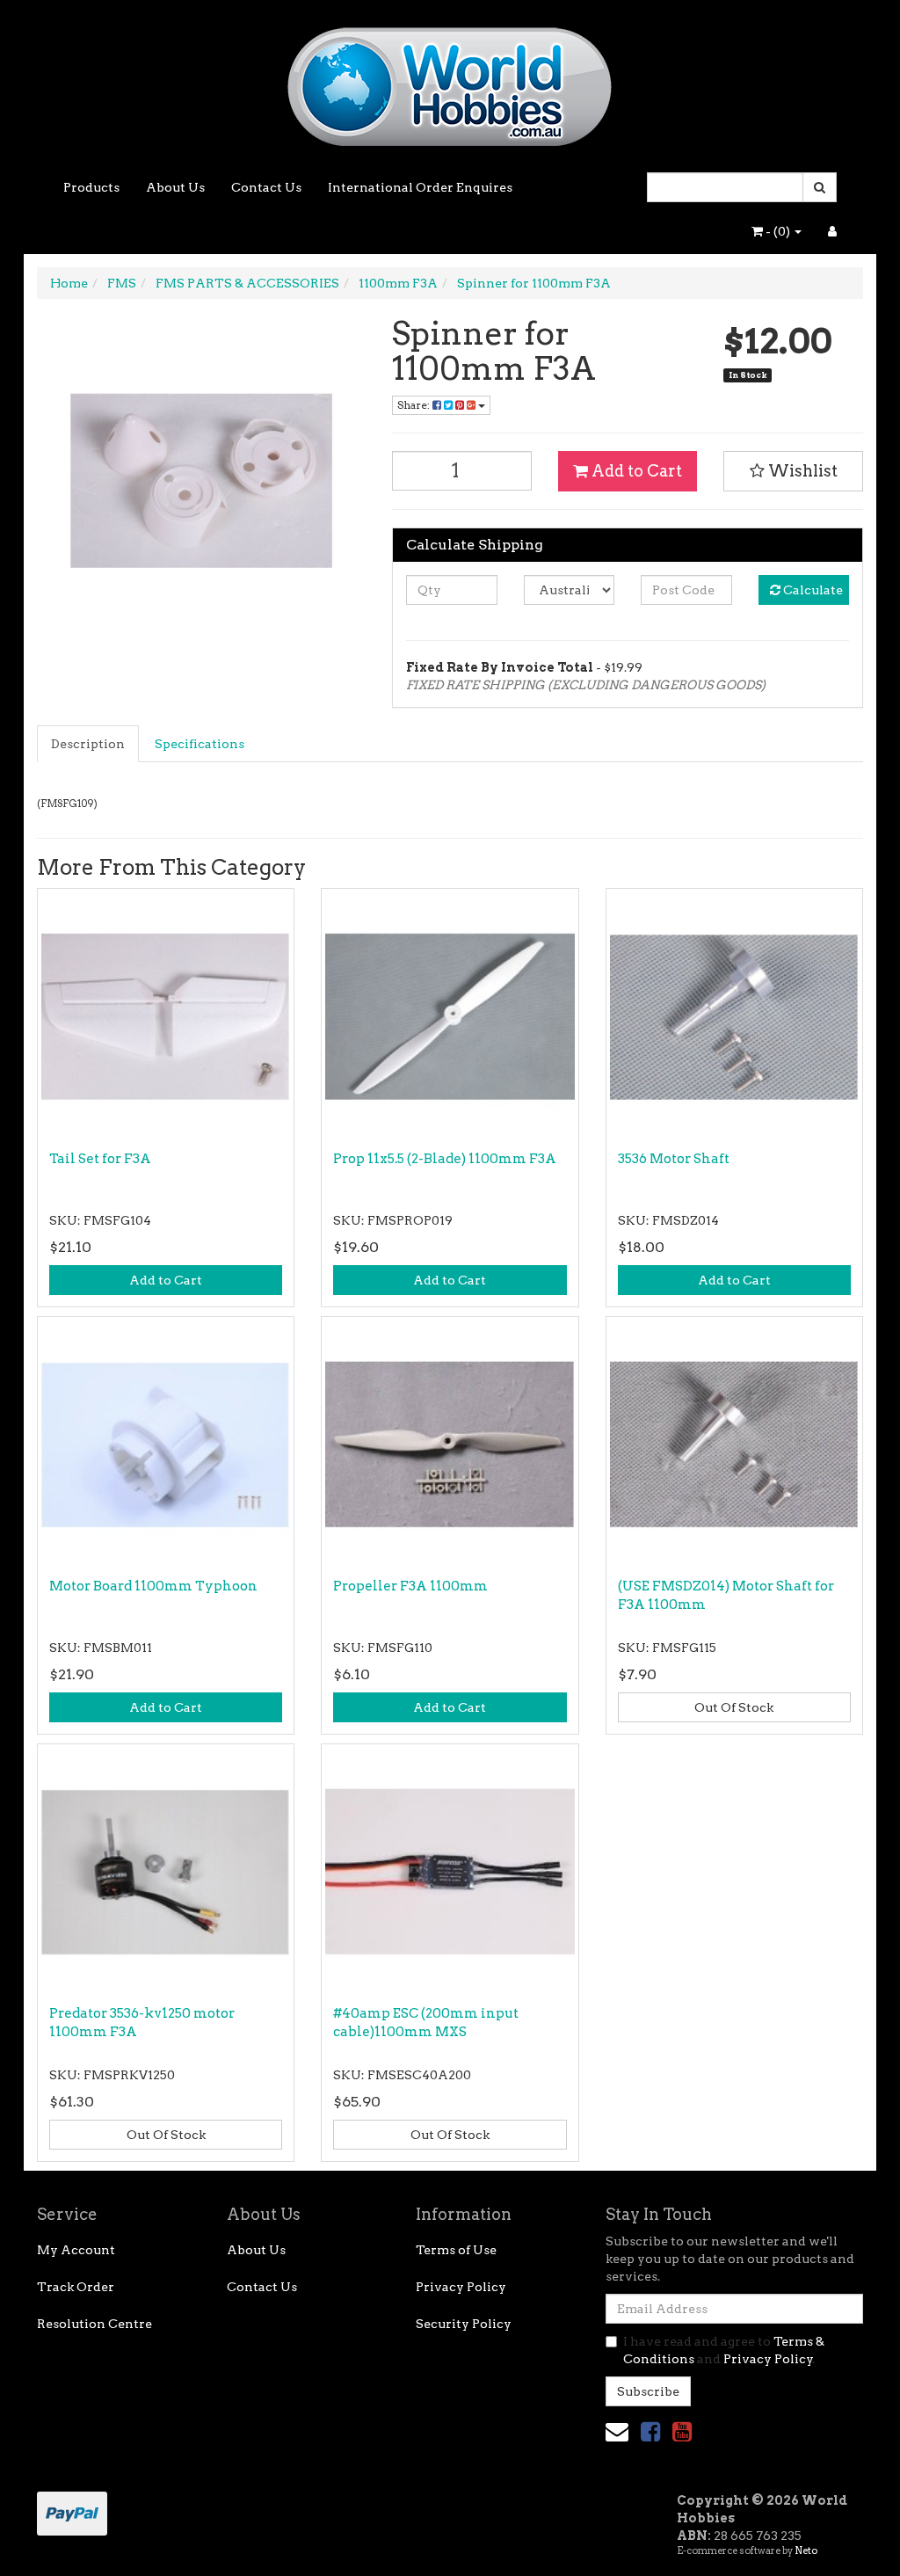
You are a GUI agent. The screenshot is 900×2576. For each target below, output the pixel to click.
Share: (415, 405)
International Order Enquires (420, 187)
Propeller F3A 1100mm (410, 1586)
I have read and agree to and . (724, 2350)
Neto (806, 2551)
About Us (175, 187)
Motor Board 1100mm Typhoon (153, 1586)
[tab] (89, 744)
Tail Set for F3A (100, 1159)
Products (91, 187)
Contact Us (266, 187)
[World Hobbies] (450, 81)
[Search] (820, 187)
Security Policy (464, 2324)
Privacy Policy (461, 2287)
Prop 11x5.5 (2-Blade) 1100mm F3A (445, 1159)
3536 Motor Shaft (674, 1159)
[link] (650, 2431)
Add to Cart (635, 471)
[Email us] (617, 2431)
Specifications (200, 744)
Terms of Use (456, 2250)
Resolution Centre (94, 2324)
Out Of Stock (734, 1707)
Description (88, 744)
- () (778, 231)
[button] (793, 471)
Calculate (812, 590)
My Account (76, 2250)
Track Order (76, 2287)
